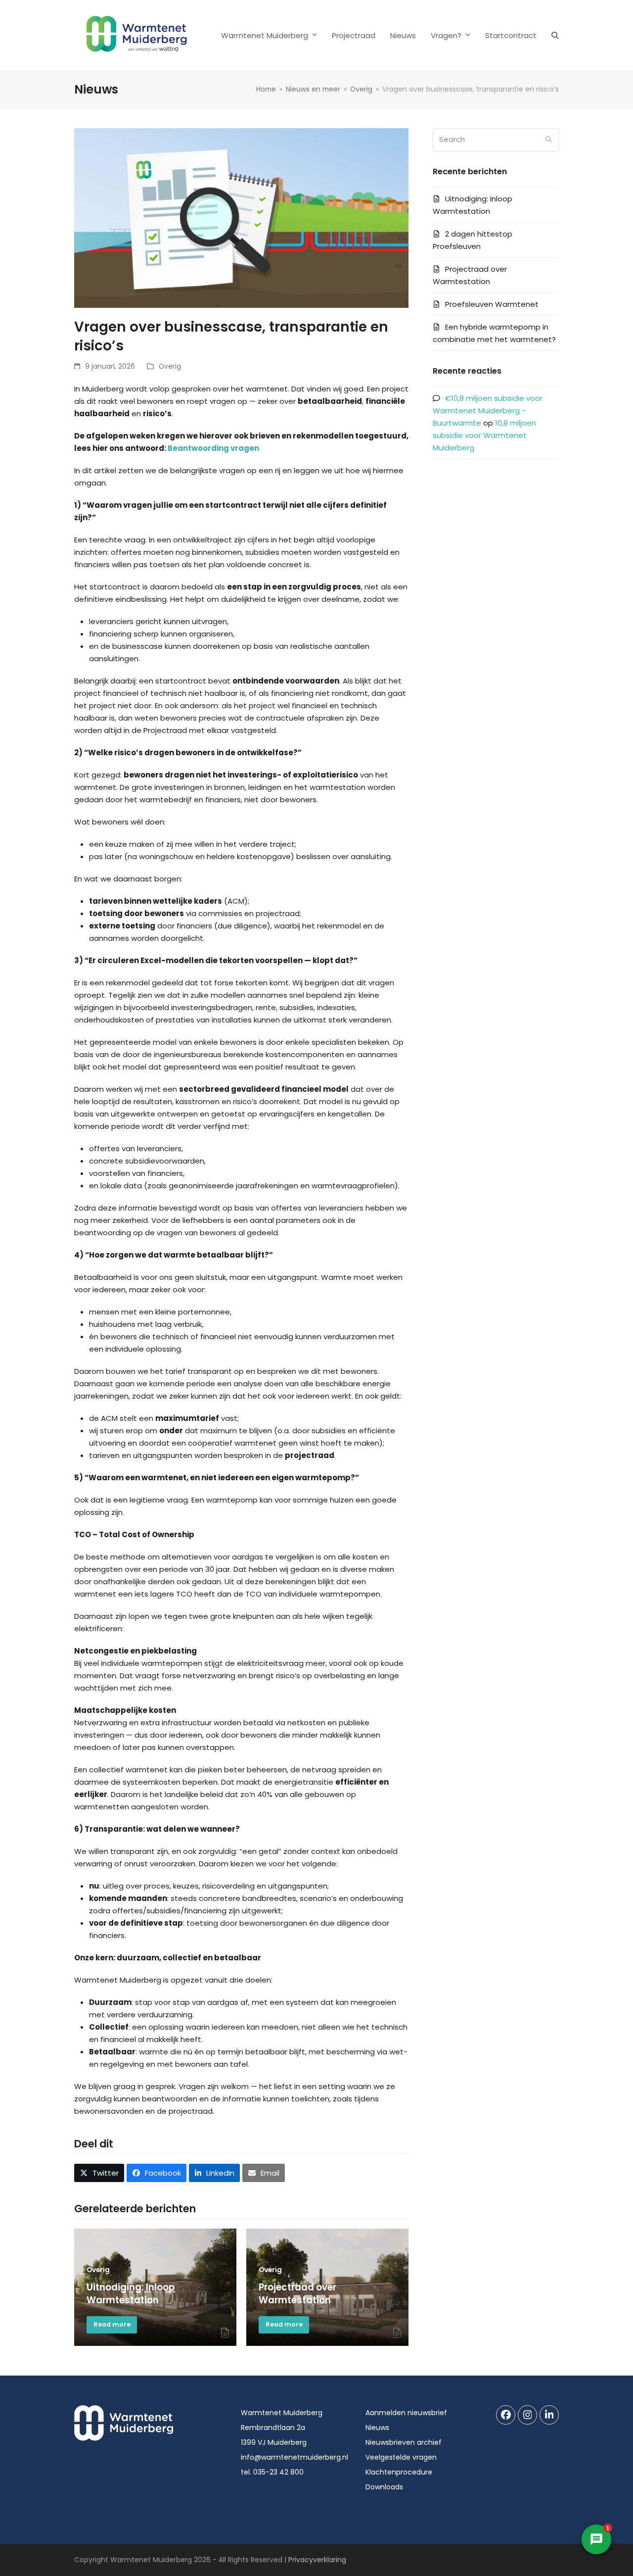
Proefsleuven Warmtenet (492, 304)
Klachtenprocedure (399, 2472)
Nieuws (377, 2428)
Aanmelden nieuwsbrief (406, 2413)
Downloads (384, 2487)
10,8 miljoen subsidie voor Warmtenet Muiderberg (484, 435)
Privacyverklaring (317, 2560)
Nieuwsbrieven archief (404, 2442)
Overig (170, 366)
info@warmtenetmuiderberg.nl (294, 2457)
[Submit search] (549, 140)
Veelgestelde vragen (401, 2457)
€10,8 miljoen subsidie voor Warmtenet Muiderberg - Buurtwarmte (488, 411)
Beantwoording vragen (213, 448)
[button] (555, 36)
